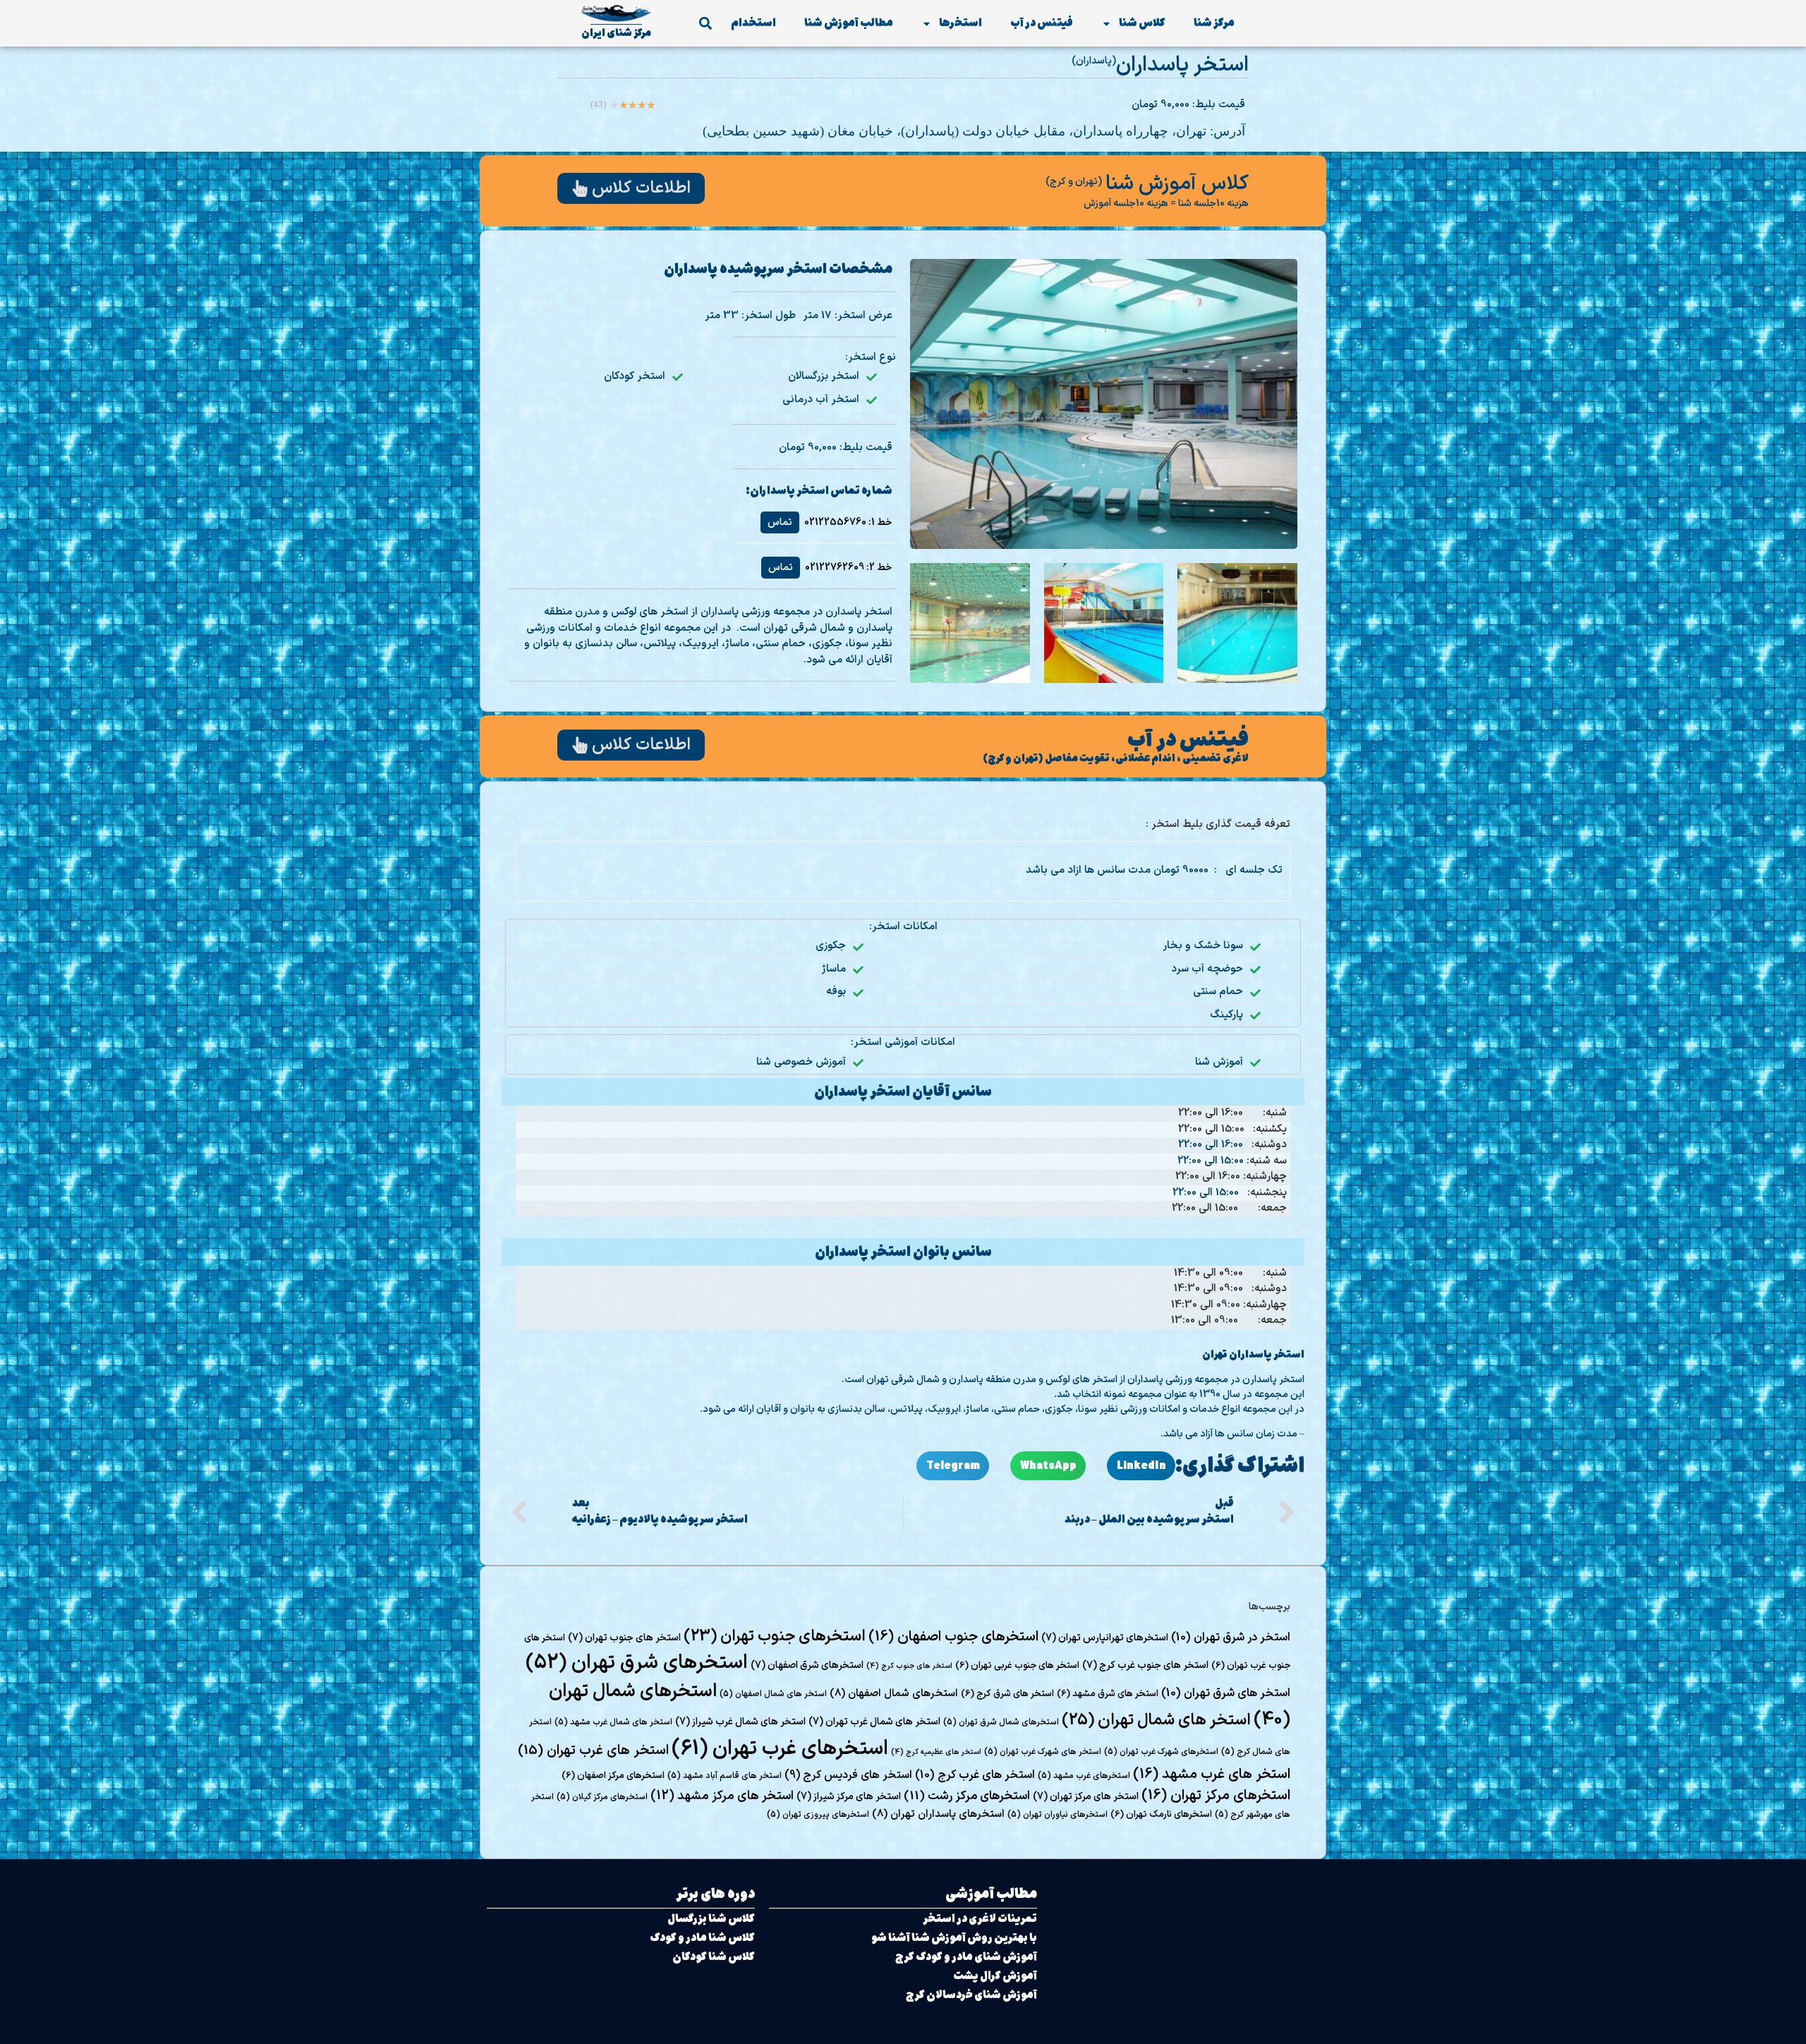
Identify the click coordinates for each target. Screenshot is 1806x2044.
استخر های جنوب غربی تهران (1017, 1666)
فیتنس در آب (1042, 23)
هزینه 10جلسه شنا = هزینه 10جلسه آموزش (1166, 204)
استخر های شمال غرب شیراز (740, 1722)
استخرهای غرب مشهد (1084, 1776)
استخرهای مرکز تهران (1216, 1796)
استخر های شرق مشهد (1108, 1694)
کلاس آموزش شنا (1177, 184)
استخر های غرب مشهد (1212, 1774)
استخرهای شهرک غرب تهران (1161, 1752)
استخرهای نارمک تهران (1161, 1815)
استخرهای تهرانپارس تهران (1105, 1638)
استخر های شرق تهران (1226, 1693)
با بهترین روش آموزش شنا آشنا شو (954, 1938)
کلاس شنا (1142, 23)
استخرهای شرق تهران (637, 1663)
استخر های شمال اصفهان (773, 1694)
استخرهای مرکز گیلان (602, 1797)
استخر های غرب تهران (593, 1751)
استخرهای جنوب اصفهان (953, 1637)
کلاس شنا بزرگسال (711, 1919)
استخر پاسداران (1182, 65)
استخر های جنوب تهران (624, 1638)
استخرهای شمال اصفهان (894, 1693)
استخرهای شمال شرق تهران (1001, 1722)
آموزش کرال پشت (995, 1976)
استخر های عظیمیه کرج (936, 1752)
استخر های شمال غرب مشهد (613, 1722)
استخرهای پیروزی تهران (818, 1815)
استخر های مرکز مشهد (722, 1796)
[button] (705, 24)
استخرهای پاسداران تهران (938, 1814)
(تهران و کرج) (1074, 182)
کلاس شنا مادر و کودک (702, 1938)
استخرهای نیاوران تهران (1057, 1815)
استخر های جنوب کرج (909, 1666)
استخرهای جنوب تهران (775, 1637)
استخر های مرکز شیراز (849, 1797)
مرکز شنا (1214, 23)
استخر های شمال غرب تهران (874, 1722)
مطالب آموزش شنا (849, 23)
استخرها (960, 23)
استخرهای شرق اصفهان (807, 1665)
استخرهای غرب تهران (780, 1749)
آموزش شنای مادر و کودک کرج (966, 1957)
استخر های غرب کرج (975, 1775)
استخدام (753, 23)
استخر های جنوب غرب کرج (1145, 1665)
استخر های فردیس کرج (848, 1775)
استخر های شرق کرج (1007, 1694)
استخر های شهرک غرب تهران (1043, 1752)
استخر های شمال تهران (1156, 1720)
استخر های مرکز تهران (1086, 1797)
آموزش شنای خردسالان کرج (971, 1995)
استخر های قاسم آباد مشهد (725, 1776)
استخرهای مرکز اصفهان (613, 1776)
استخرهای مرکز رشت (967, 1796)
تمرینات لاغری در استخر (980, 1919)
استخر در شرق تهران (1231, 1638)
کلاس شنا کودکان (714, 1957)
